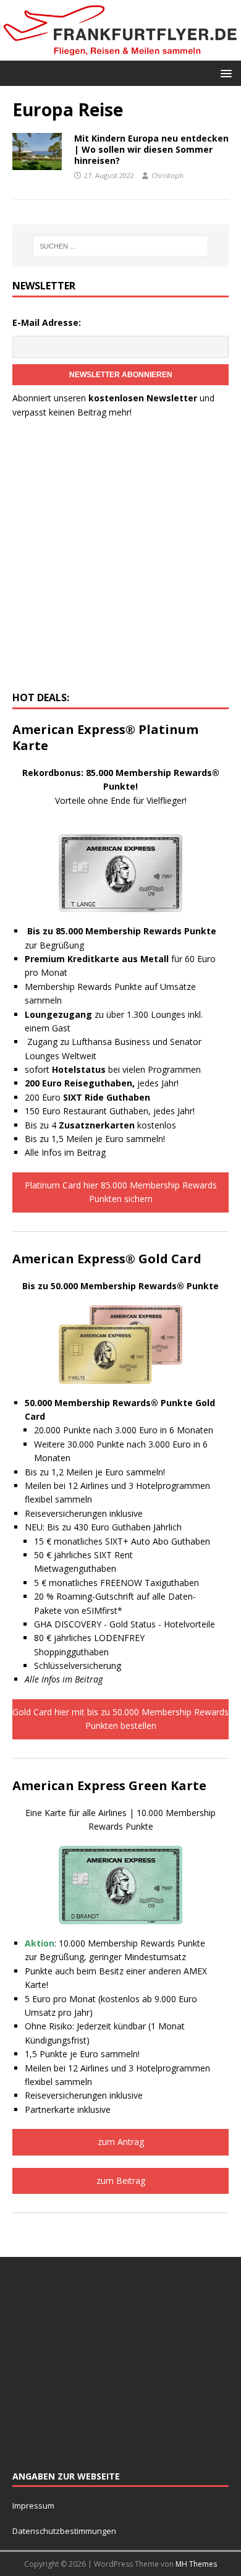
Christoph (167, 175)
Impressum (33, 2506)
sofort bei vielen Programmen (113, 1069)
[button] (224, 73)
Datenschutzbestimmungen (65, 2531)
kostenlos (117, 1125)
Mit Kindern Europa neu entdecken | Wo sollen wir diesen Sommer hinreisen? (151, 149)
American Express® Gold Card (107, 1259)
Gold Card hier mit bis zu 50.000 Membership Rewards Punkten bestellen (120, 1719)
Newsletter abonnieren (121, 375)
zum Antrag (121, 2142)
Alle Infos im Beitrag (65, 1152)
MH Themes (196, 2564)
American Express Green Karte (109, 1785)
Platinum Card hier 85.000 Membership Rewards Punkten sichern (121, 1192)
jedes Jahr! (102, 1083)
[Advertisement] (120, 558)
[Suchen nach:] (121, 246)
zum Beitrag (121, 2181)
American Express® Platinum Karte (105, 737)
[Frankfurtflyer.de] (120, 53)
